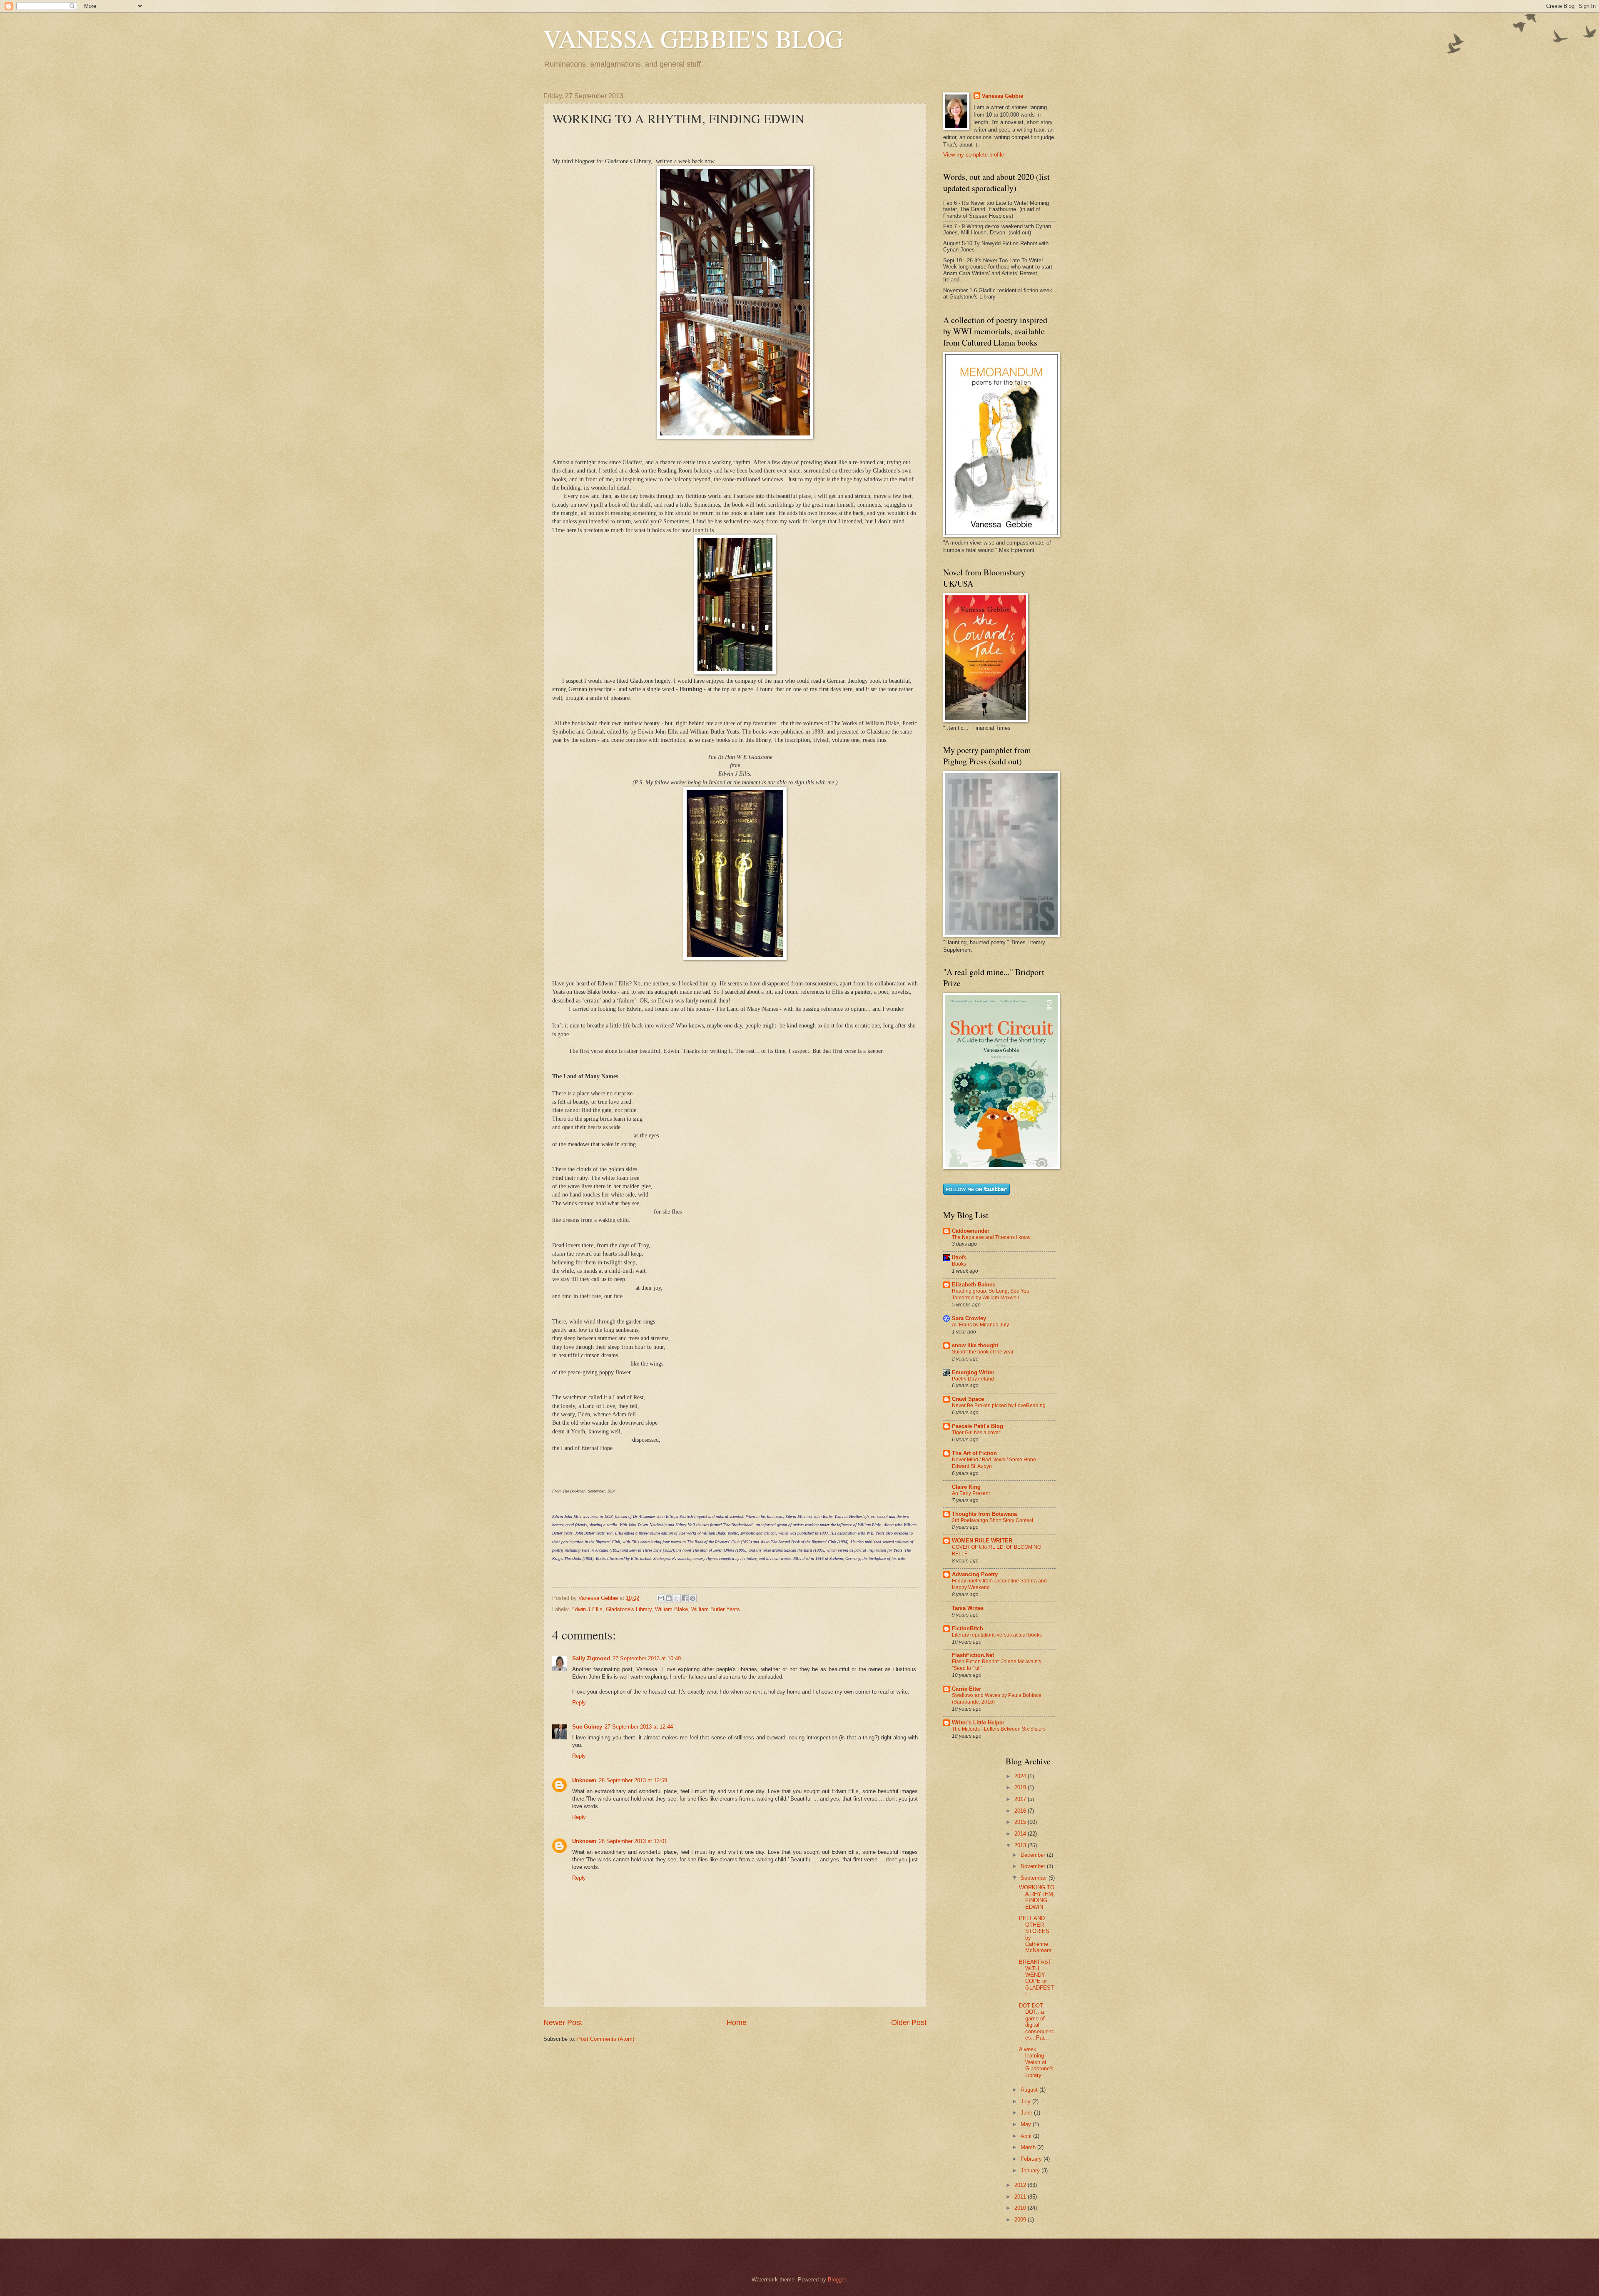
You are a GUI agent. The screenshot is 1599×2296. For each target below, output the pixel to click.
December (1034, 1855)
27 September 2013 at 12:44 (639, 1727)
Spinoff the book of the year (983, 1352)
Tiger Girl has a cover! (977, 1433)
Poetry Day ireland (973, 1379)
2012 (1021, 2185)
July (1026, 2101)
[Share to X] (677, 1598)
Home (737, 2022)
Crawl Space (968, 1399)
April (1027, 2136)
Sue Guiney (587, 1727)
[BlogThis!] (669, 1598)
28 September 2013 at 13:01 (633, 1841)
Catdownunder (971, 1231)
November (1034, 1866)
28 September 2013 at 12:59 (633, 1780)
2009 (1021, 2220)
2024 (1021, 1776)
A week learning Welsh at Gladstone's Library (1036, 2062)
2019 (1021, 1787)
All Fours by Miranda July (980, 1325)
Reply (579, 1703)
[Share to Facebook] (685, 1598)
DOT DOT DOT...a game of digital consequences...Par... (1037, 2022)
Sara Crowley (969, 1318)
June (1027, 2113)
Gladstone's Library (629, 1609)
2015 (1021, 1822)
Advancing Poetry (975, 1574)
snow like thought (975, 1345)
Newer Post (563, 2022)
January (1031, 2170)
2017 (1021, 1799)
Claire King (966, 1487)
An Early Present (971, 1493)
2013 (1021, 1845)
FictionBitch (968, 1628)
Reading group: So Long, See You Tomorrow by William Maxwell (991, 1294)
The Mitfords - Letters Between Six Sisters (999, 1729)
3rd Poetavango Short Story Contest (993, 1520)
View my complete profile (974, 155)
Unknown (584, 1780)
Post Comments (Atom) (606, 2039)
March (1029, 2147)
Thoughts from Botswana (984, 1514)
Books (959, 1264)
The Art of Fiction (974, 1453)
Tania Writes (968, 1608)
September (1035, 1878)
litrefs (959, 1257)
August (1030, 2090)
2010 (1021, 2208)
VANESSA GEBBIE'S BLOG (693, 38)
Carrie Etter (966, 1689)
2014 (1021, 1834)
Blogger (837, 2280)
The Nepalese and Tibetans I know (991, 1237)
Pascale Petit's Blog (978, 1426)
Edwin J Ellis (587, 1609)
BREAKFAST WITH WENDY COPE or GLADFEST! (1036, 1978)
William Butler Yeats (716, 1609)
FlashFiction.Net (973, 1655)
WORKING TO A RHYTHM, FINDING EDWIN (1037, 1897)
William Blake (671, 1609)
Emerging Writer (973, 1372)
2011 (1021, 2197)
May (1027, 2124)
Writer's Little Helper (978, 1723)
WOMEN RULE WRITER (982, 1541)
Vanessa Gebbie (1002, 96)
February (1032, 2159)
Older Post (909, 2022)
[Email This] (661, 1598)
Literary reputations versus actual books (997, 1635)
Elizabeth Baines (974, 1285)
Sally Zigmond (591, 1658)
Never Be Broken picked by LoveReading (999, 1405)
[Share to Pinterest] (692, 1598)
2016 (1021, 1811)
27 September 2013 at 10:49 (647, 1658)
